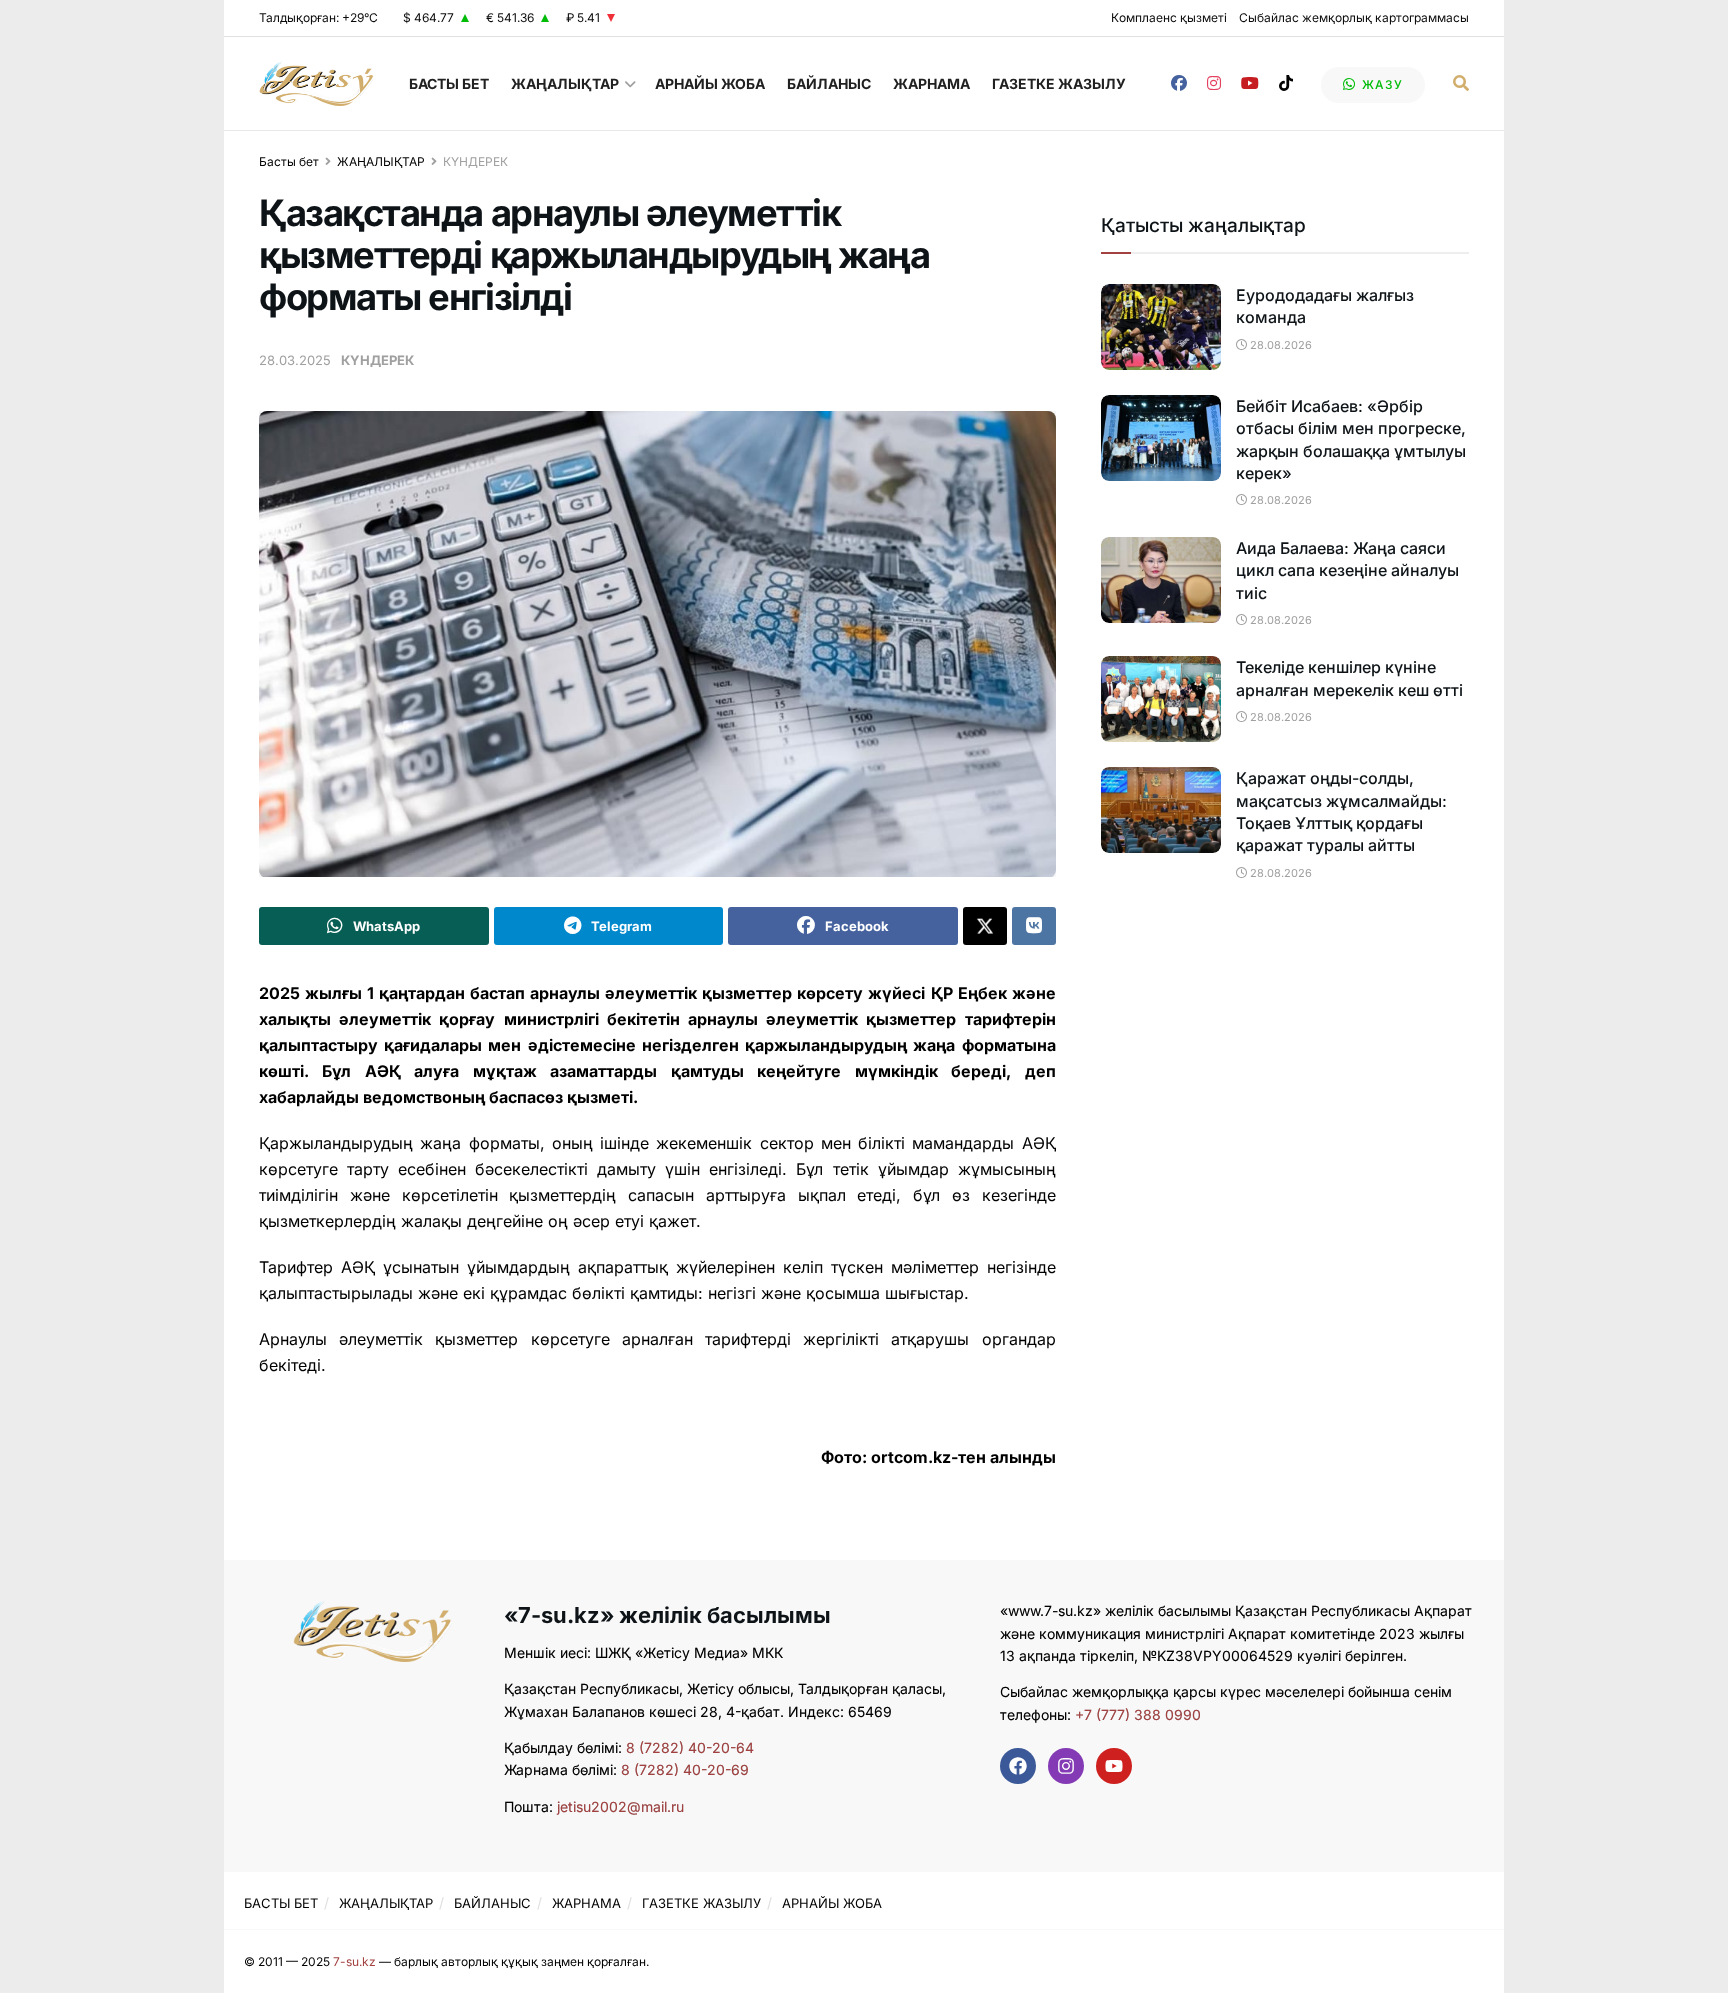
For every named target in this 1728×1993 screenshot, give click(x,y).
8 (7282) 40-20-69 (685, 1769)
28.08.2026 (1279, 345)
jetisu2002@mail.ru (620, 1806)
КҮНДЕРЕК (475, 161)
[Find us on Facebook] (1179, 83)
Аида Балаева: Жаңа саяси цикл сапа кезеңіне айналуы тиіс (1347, 570)
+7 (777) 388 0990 (1136, 1714)
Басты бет (289, 161)
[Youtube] (1114, 1766)
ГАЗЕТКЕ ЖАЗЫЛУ (1059, 83)
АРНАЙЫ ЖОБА (710, 83)
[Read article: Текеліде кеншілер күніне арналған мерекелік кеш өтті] (1161, 699)
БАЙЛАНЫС (829, 83)
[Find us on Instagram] (1214, 83)
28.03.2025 (295, 360)
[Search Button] (1461, 83)
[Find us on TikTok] (1286, 83)
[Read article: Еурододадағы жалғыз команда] (1161, 327)
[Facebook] (1018, 1766)
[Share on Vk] (1034, 926)
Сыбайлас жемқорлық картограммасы (1354, 17)
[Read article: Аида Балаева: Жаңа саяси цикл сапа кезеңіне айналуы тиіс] (1161, 580)
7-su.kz (354, 1961)
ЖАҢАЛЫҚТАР (565, 83)
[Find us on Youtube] (1250, 83)
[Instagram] (1066, 1766)
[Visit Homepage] (316, 83)
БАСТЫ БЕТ (449, 83)
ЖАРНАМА (931, 83)
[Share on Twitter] (985, 926)
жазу (1380, 84)
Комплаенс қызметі (1169, 17)
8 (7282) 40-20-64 (690, 1747)
